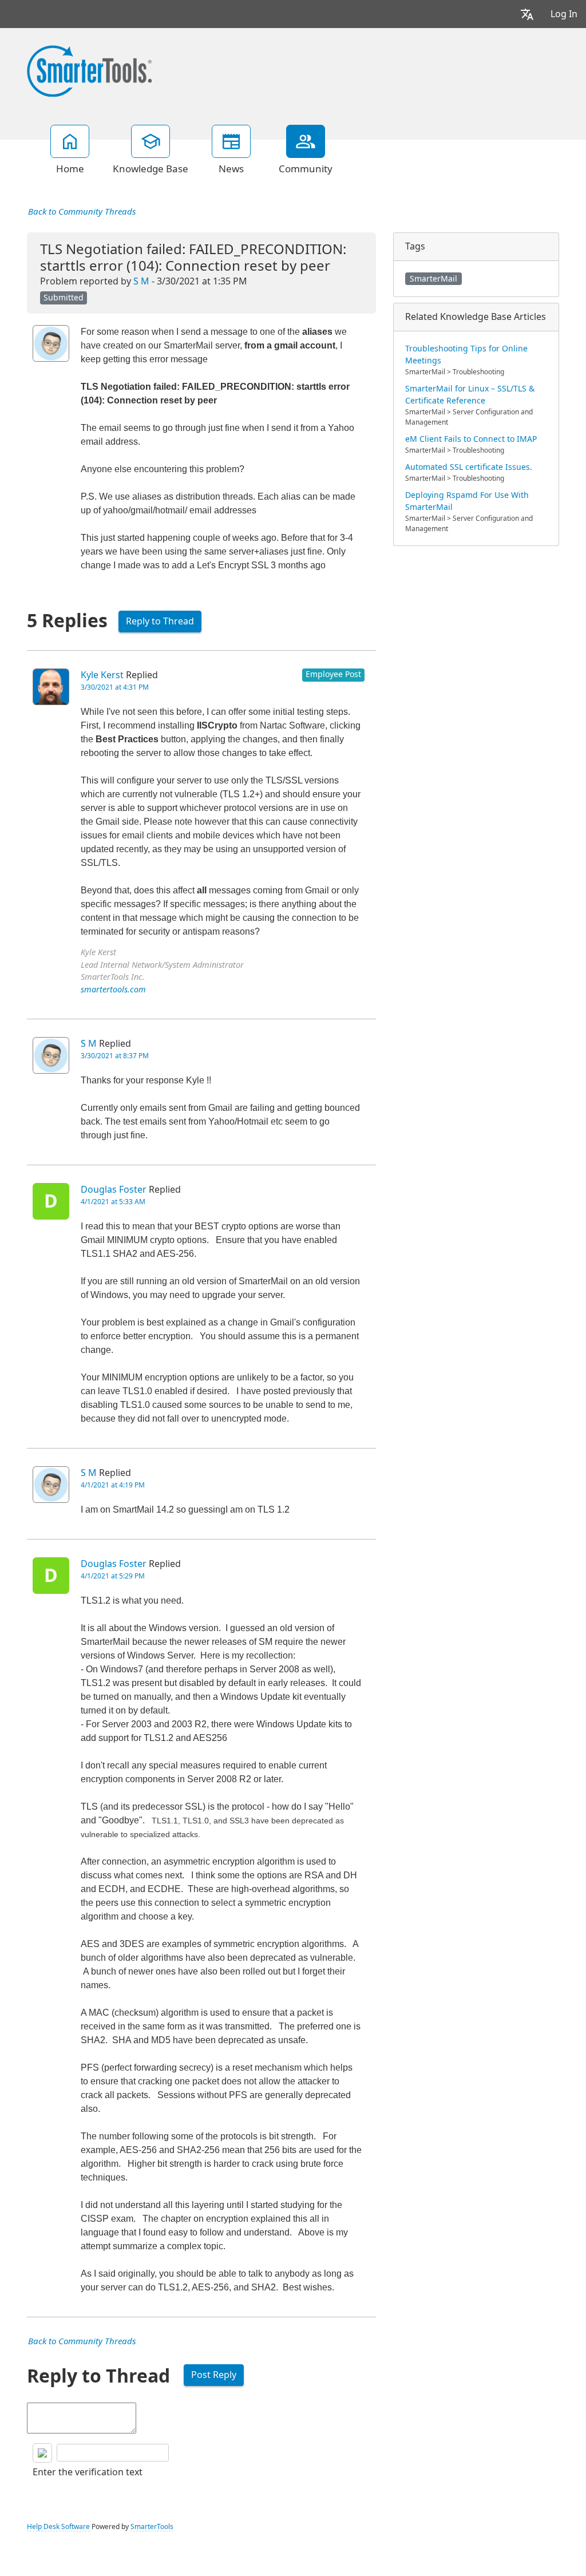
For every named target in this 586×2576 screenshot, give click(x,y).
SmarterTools (152, 2527)
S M (141, 281)
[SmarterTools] (89, 70)
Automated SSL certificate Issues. (469, 467)
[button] (527, 14)
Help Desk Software (58, 2527)
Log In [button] (564, 14)
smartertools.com (113, 990)
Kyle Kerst (102, 675)
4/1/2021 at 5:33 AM (113, 1202)
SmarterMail (433, 279)
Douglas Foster (114, 1190)
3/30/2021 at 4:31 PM (115, 687)
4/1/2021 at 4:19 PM (113, 1485)
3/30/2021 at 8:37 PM (115, 1056)
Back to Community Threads (82, 212)
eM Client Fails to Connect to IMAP (471, 439)
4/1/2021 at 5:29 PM (113, 1576)
